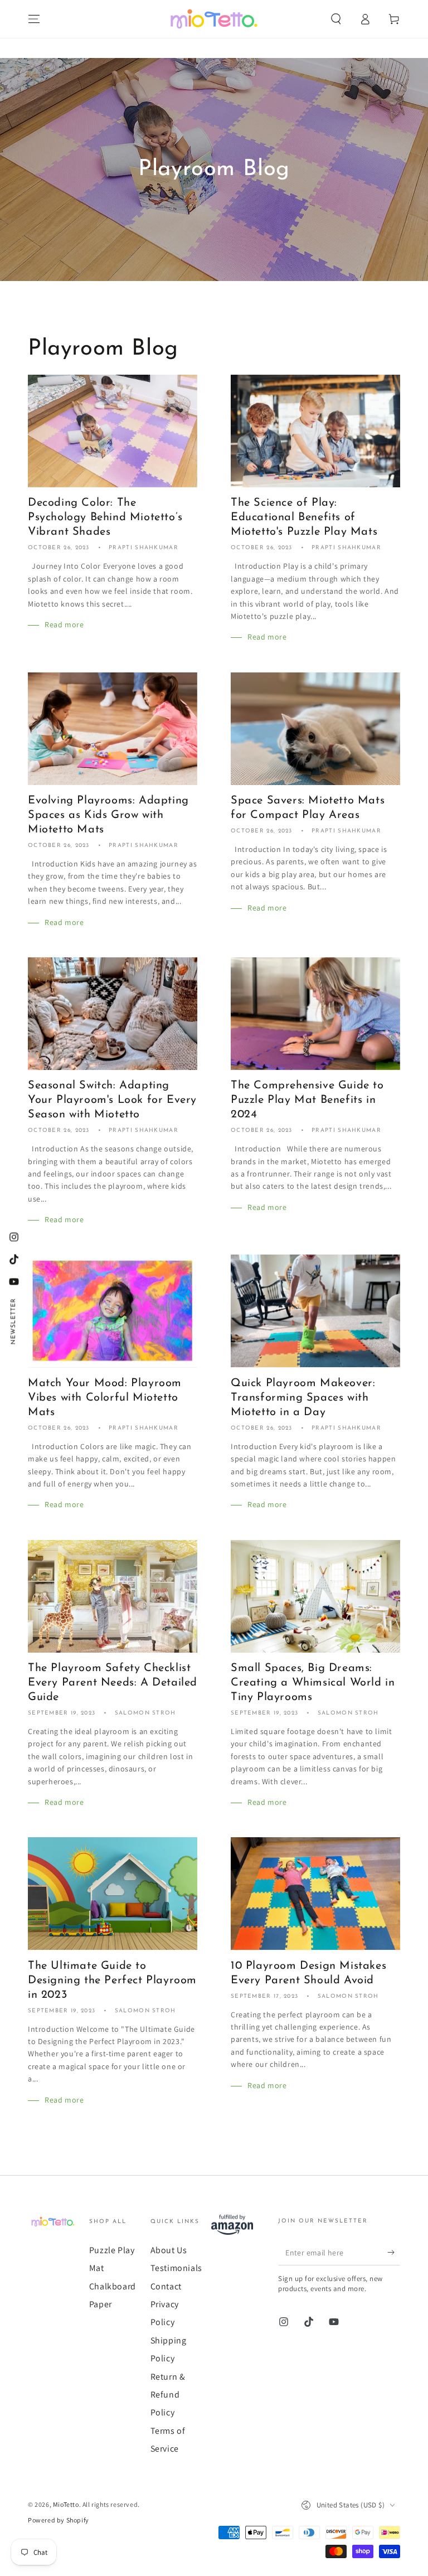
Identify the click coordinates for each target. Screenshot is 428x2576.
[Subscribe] (394, 2253)
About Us (169, 2250)
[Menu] (34, 19)
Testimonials (176, 2268)
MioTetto (66, 2504)
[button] (336, 19)
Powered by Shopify (59, 2520)
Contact (166, 2286)
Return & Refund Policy (168, 2395)
